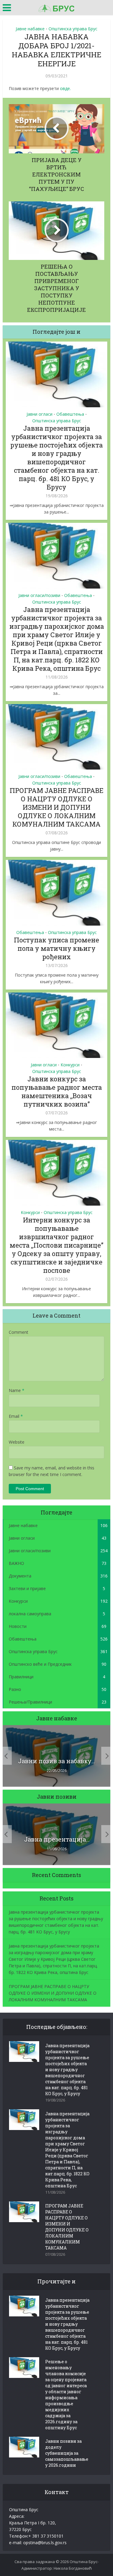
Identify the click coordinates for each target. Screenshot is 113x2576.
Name (17, 1390)
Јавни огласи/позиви (39, 595)
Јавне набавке (30, 29)
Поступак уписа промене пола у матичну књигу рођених (56, 948)
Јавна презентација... (57, 1839)
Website (17, 1442)
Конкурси (70, 1065)
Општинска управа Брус (73, 29)
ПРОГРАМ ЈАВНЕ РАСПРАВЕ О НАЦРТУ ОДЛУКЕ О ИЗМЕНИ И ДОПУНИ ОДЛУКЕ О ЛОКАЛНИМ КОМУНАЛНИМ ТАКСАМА (56, 807)
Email (16, 1416)
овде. (65, 88)
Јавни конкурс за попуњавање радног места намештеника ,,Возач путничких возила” (57, 1091)
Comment (19, 1332)
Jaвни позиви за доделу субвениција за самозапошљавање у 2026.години (67, 2453)
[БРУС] (57, 7)
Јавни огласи (39, 414)
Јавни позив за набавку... (57, 1761)
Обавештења (70, 414)
